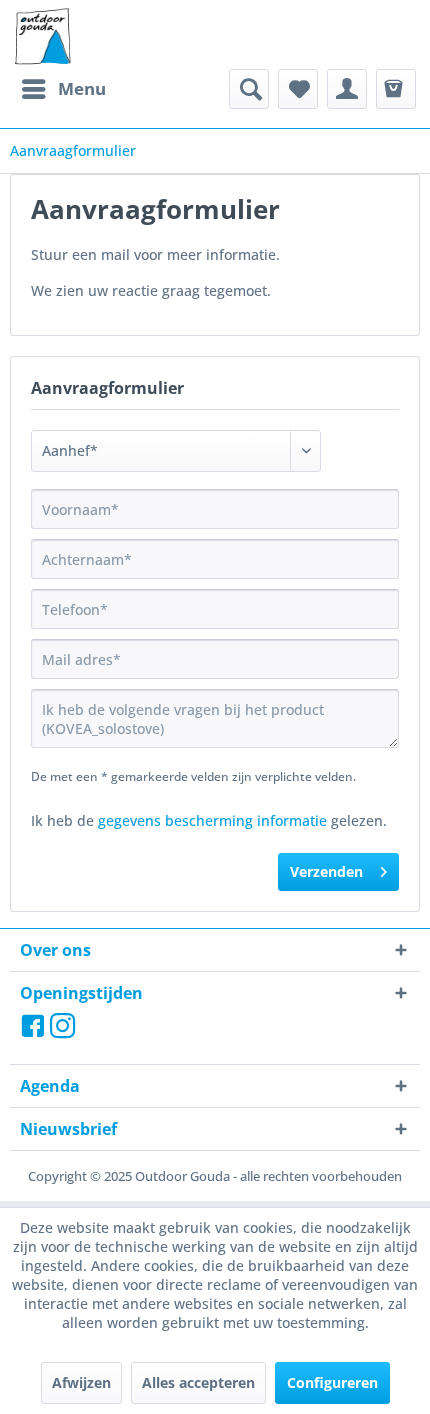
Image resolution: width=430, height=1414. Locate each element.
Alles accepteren (198, 1382)
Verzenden (326, 871)
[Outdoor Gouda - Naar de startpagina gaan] (42, 37)
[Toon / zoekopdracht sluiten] (249, 89)
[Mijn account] (347, 89)
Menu (82, 88)
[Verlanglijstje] (298, 89)
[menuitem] (63, 89)
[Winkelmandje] (396, 89)
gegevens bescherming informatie (212, 820)
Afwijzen (81, 1382)
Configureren (332, 1382)
